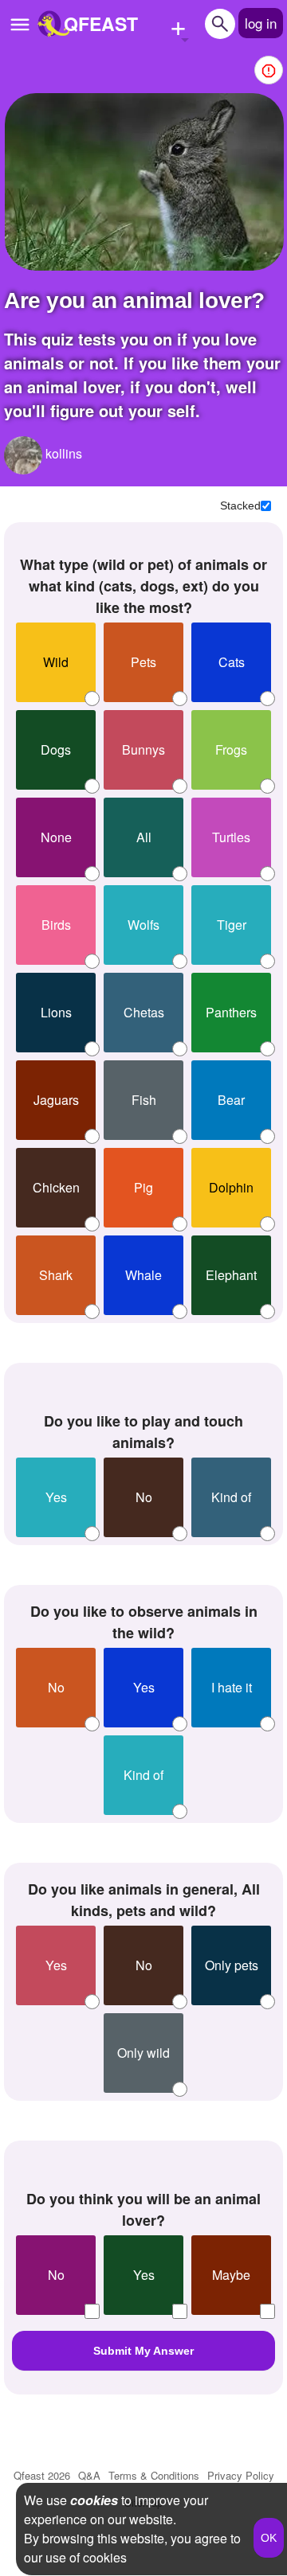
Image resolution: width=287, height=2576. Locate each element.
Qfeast (42, 2475)
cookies (94, 2500)
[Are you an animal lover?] (144, 182)
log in (261, 23)
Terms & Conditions (154, 2475)
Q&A (89, 2475)
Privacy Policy (241, 2475)
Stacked (240, 505)
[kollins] (23, 455)
